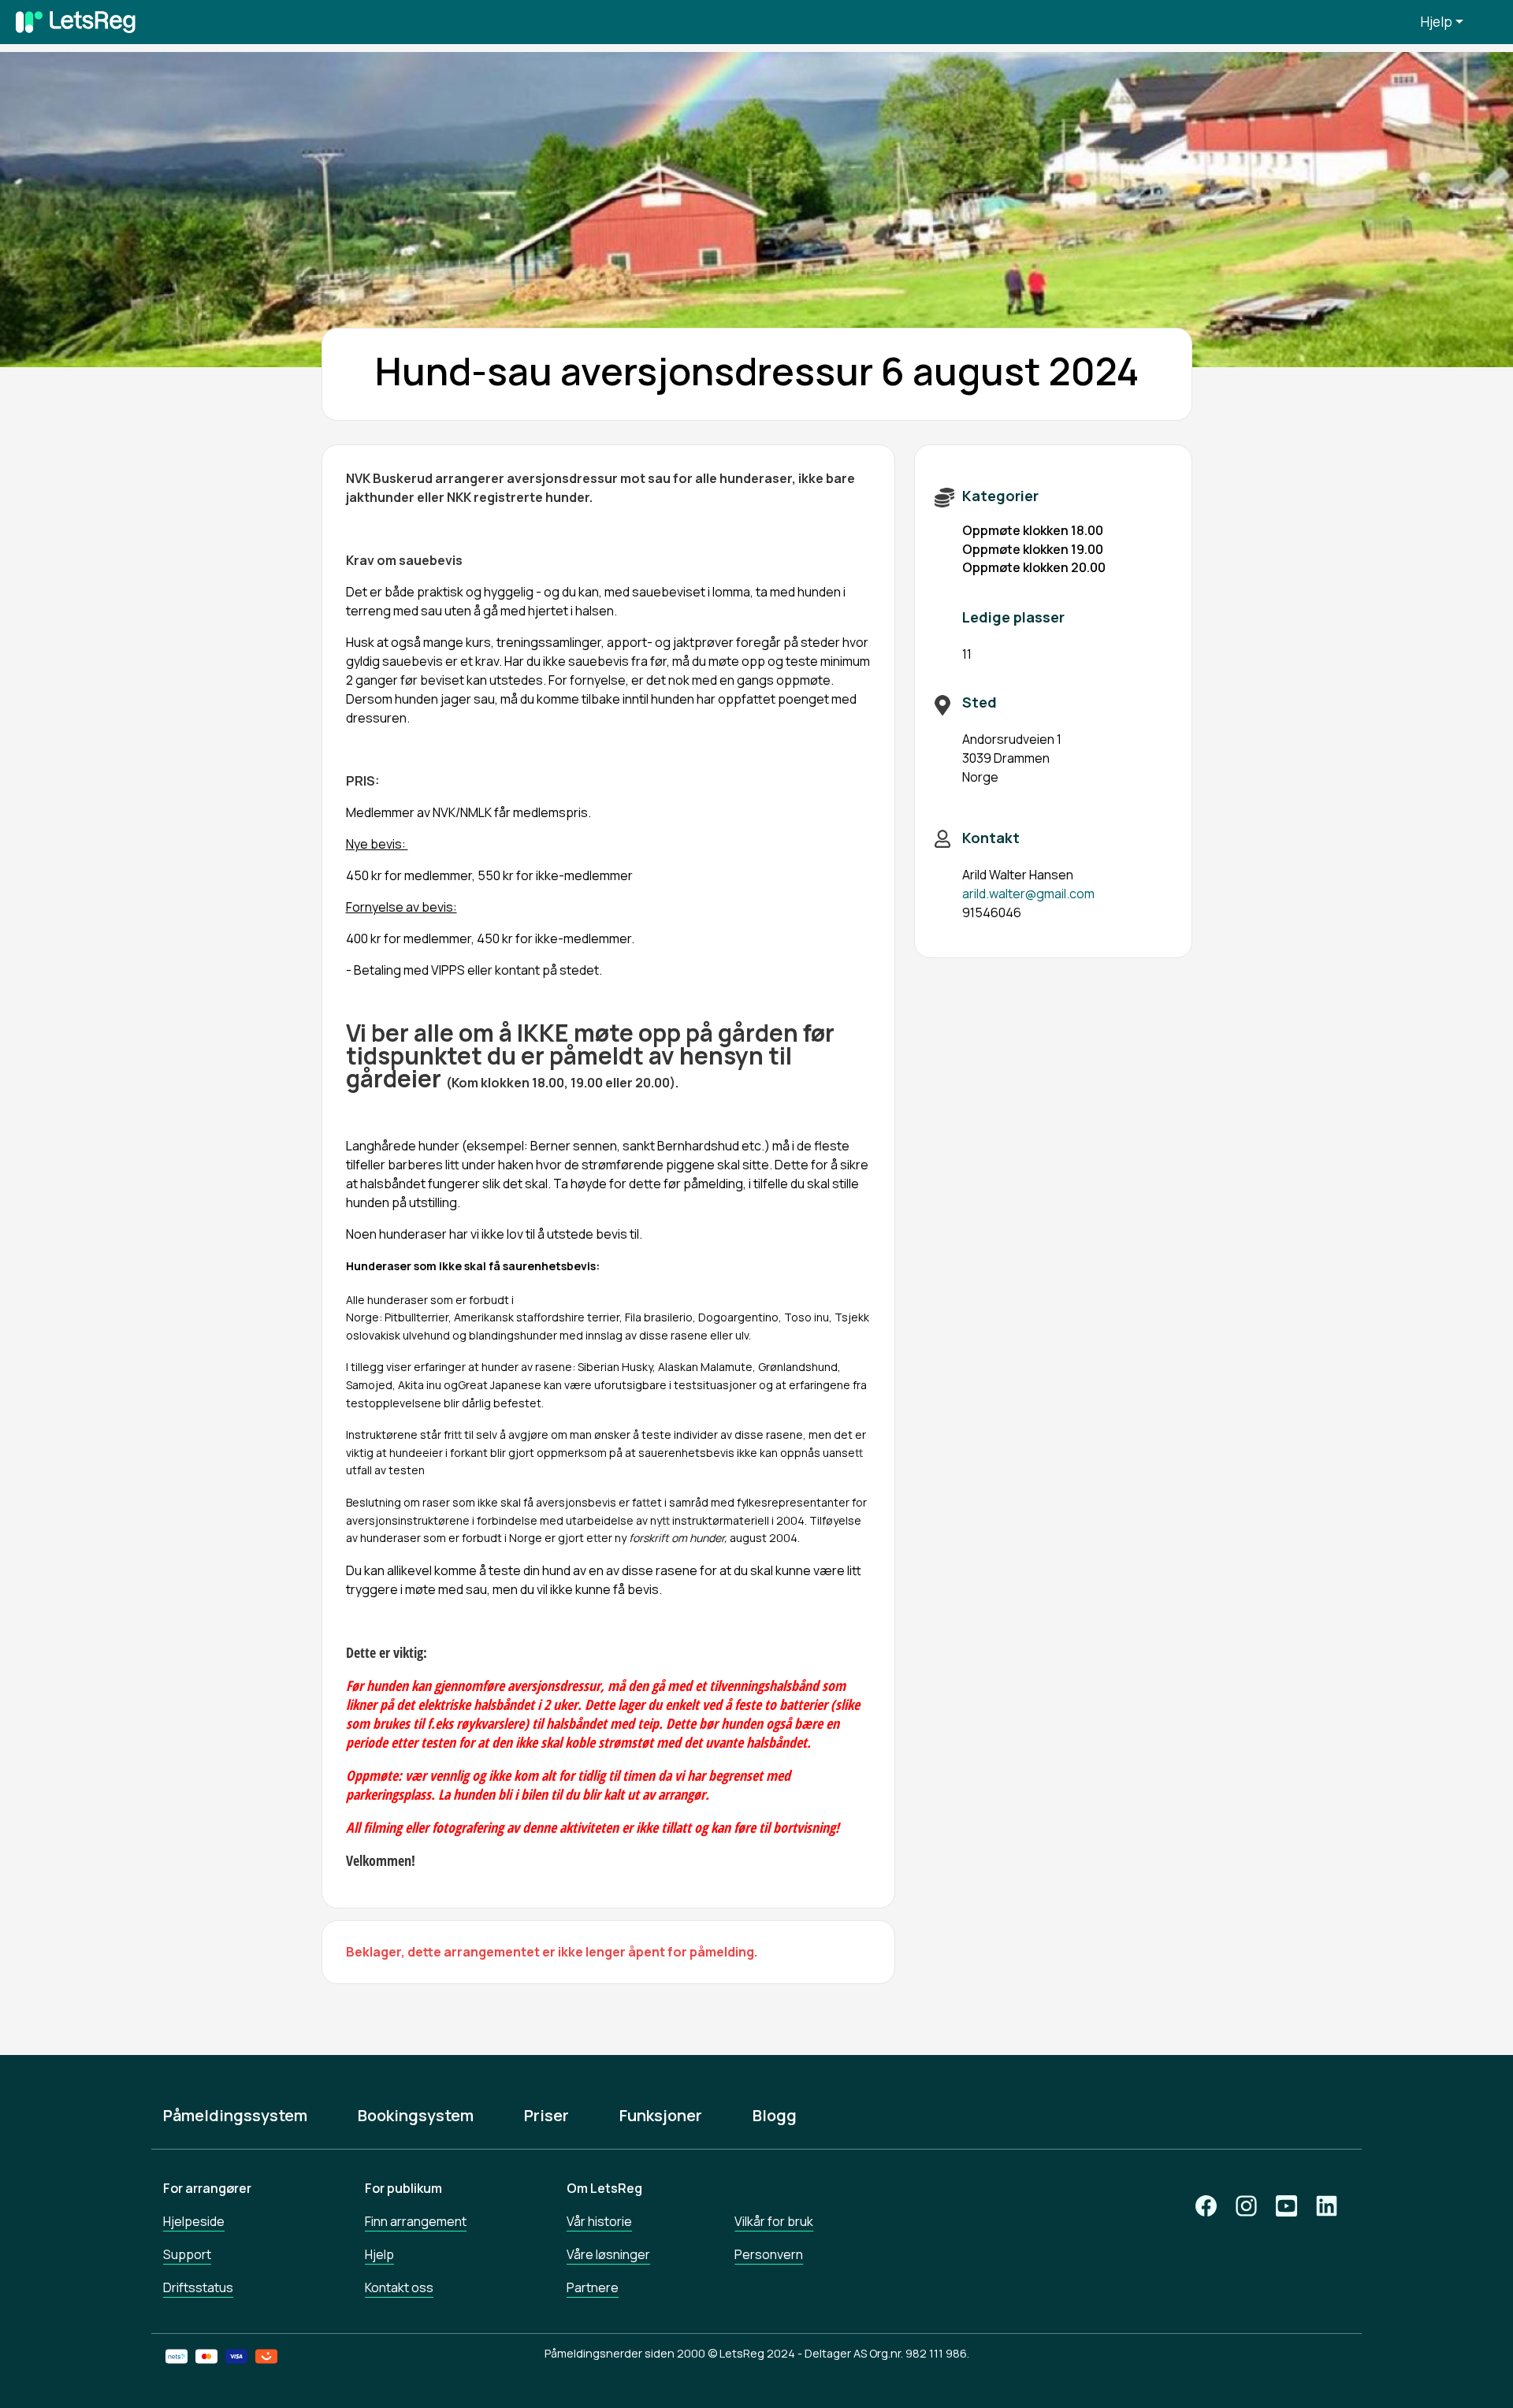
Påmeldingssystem (235, 2116)
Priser (546, 2116)
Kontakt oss (399, 2287)
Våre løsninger (608, 2254)
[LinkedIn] (1327, 2206)
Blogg (775, 2116)
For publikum (403, 2188)
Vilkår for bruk (774, 2221)
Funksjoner (661, 2116)
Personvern (769, 2254)
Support (187, 2254)
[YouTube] (1286, 2206)
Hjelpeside (194, 2221)
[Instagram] (1246, 2206)
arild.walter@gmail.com (1028, 894)
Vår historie (599, 2221)
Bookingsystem (416, 2116)
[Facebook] (1206, 2206)
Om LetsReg (604, 2188)
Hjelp (1437, 22)
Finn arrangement (416, 2221)
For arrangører (207, 2188)
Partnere (593, 2287)
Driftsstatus (198, 2287)
